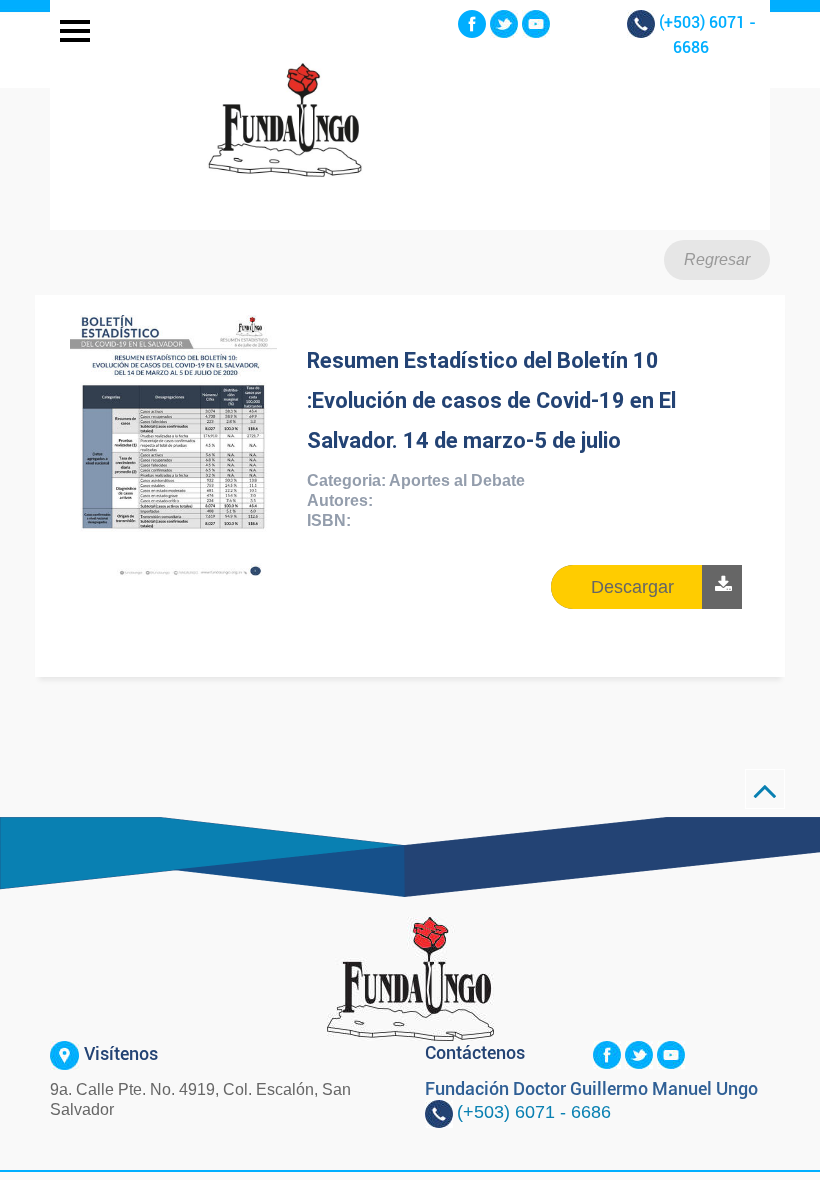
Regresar (717, 259)
